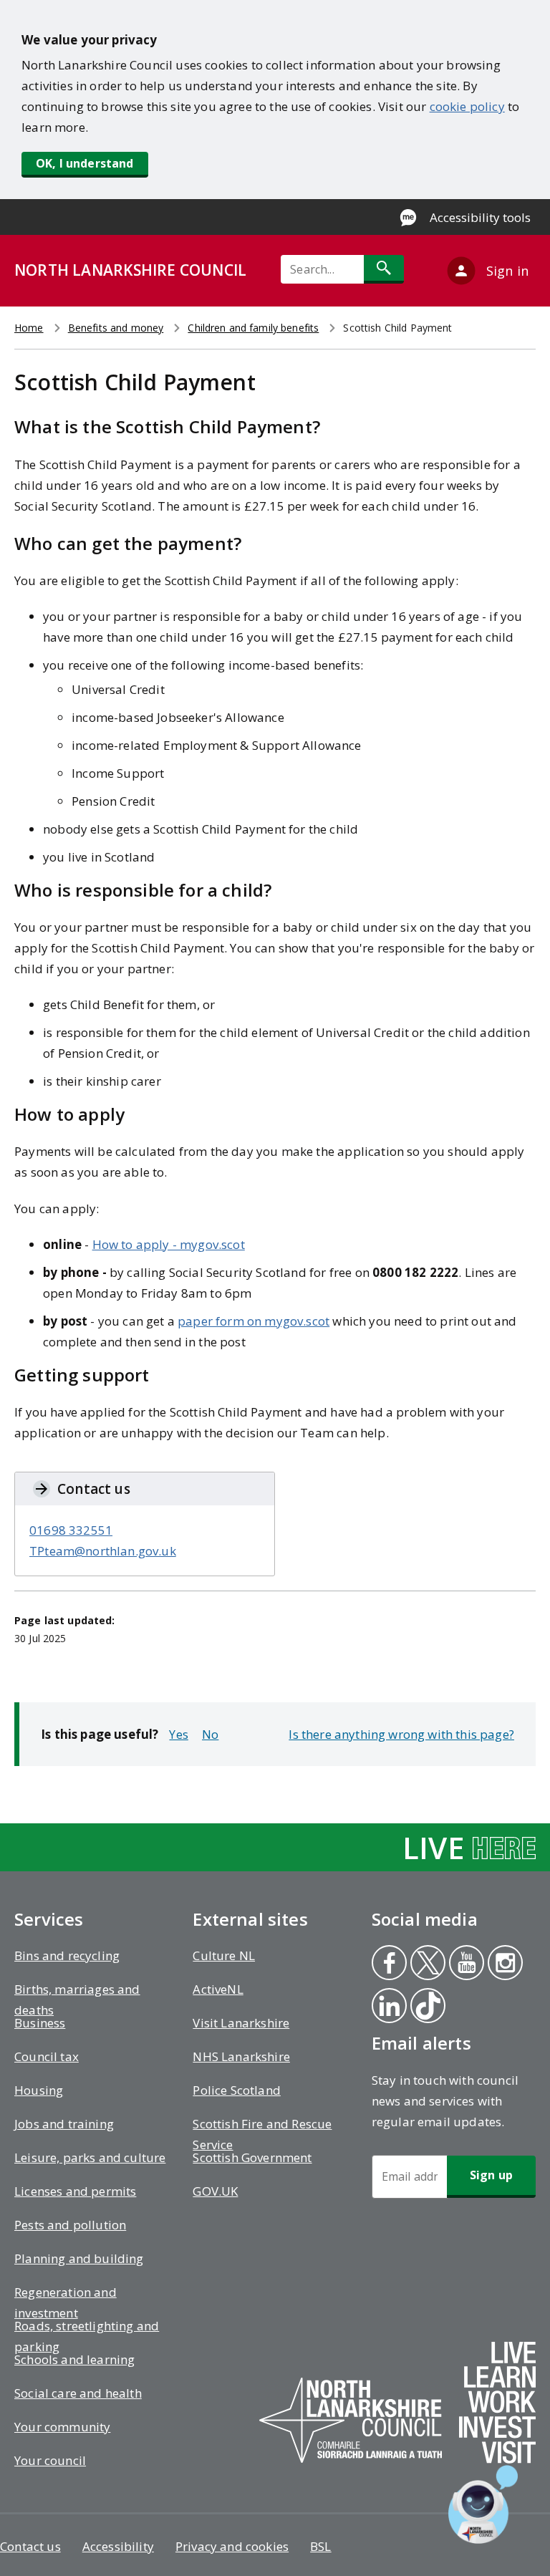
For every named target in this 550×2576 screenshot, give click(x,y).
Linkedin (389, 2007)
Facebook (388, 1964)
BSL (321, 2546)
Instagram (505, 1964)
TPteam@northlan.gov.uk (103, 1551)
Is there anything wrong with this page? (401, 1734)
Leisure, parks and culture (90, 2157)
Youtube (464, 1964)
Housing (39, 2090)
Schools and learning (74, 2359)
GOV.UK (215, 2191)
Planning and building (79, 2258)
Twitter (427, 1964)
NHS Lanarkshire (241, 2056)
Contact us (30, 2546)
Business (40, 2023)
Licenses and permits (75, 2191)
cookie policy (467, 106)
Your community (62, 2427)
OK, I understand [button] (85, 163)
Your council (50, 2460)
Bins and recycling (67, 1955)
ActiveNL (218, 1989)
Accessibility (118, 2546)
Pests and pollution (70, 2225)
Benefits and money (116, 328)
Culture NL (224, 1955)
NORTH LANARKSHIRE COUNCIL (130, 270)
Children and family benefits (253, 328)
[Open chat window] (483, 2504)
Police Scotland (237, 2090)
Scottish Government (252, 2157)
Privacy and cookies (232, 2546)
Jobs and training (64, 2124)
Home (29, 328)
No (210, 1734)
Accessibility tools (480, 217)
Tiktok (427, 2007)
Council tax (47, 2056)
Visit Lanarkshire (241, 2023)
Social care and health (78, 2393)
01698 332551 (71, 1530)
